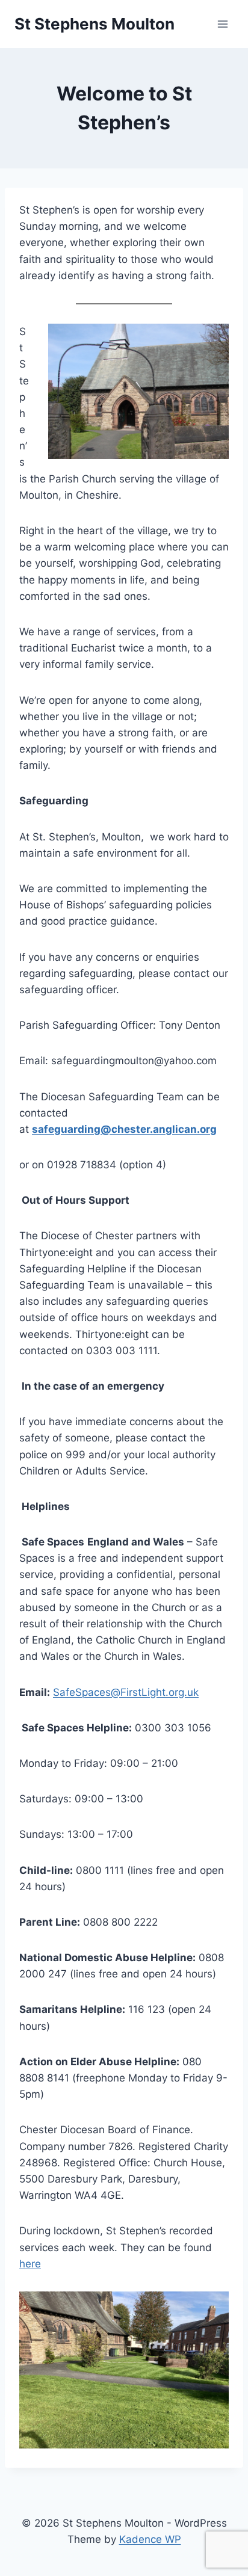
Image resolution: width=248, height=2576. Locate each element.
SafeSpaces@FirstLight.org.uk (126, 1692)
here (30, 2264)
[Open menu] (222, 24)
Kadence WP (150, 2539)
